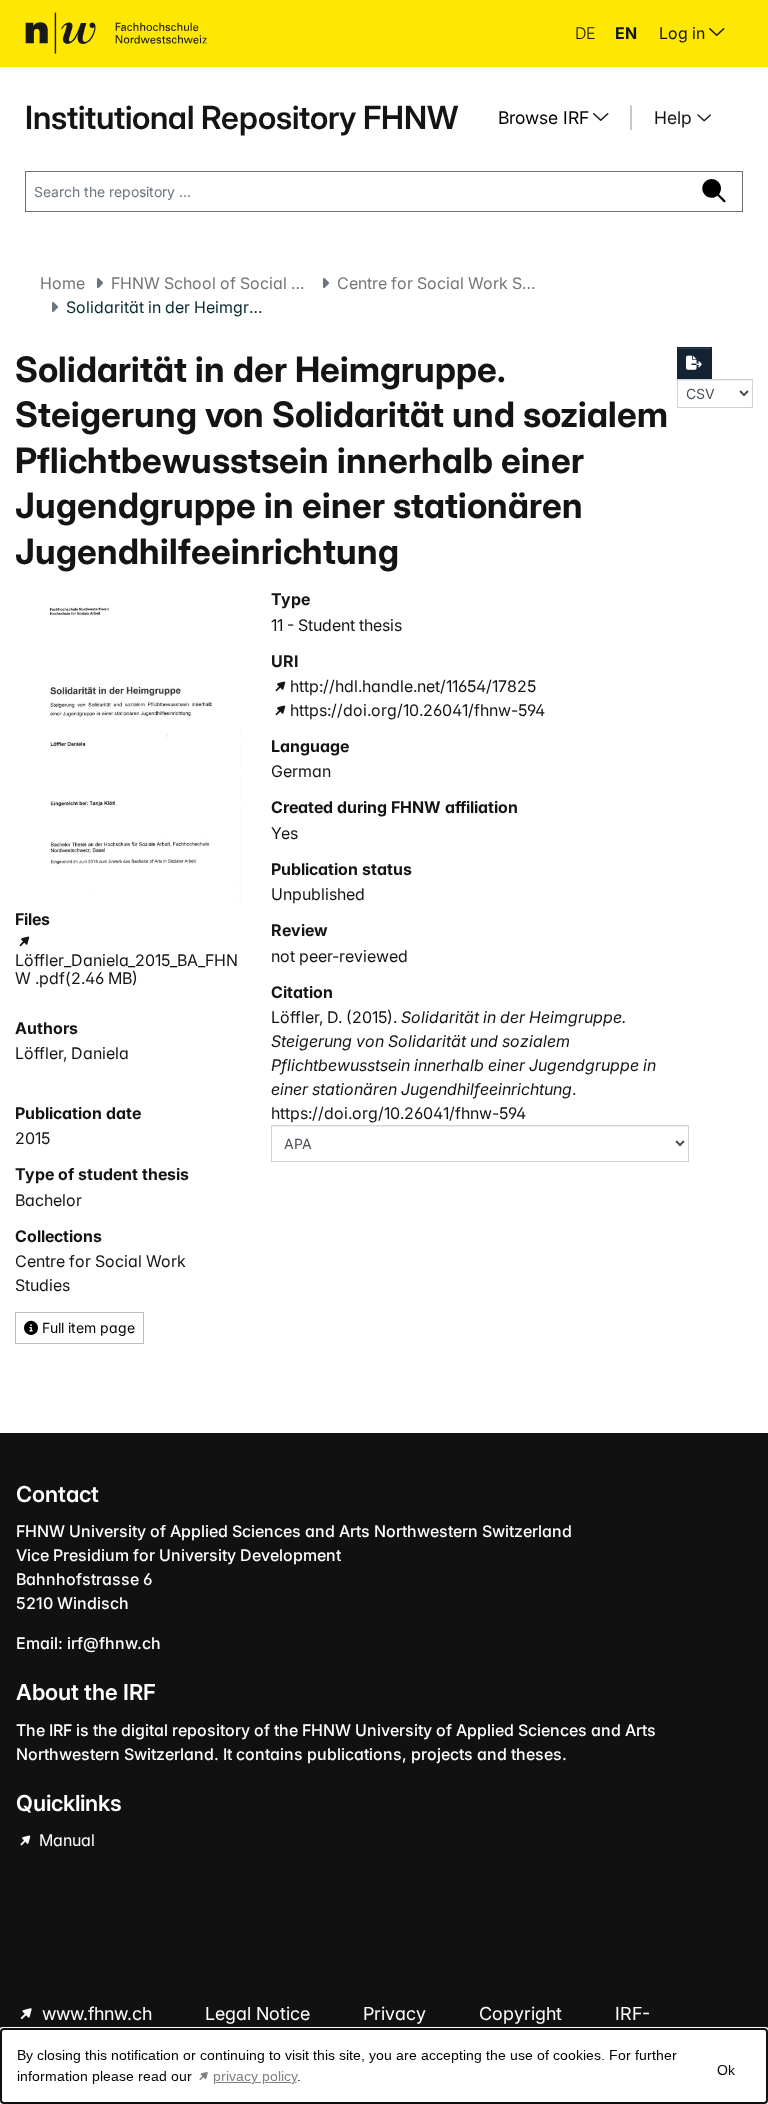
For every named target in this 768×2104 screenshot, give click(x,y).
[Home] (116, 33)
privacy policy (255, 2076)
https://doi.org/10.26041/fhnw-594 (417, 710)
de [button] (587, 33)
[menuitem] (561, 118)
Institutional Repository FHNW (241, 117)
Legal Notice (260, 2013)
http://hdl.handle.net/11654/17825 (413, 686)
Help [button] (675, 117)
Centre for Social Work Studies (437, 283)
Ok (726, 2070)
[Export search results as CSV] (695, 363)
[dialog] (384, 2066)
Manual (65, 1840)
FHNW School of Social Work (211, 283)
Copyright (523, 2013)
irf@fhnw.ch (114, 1643)
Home (62, 283)
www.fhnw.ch (97, 2013)
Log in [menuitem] (684, 33)
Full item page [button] (86, 1327)
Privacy (397, 2013)
